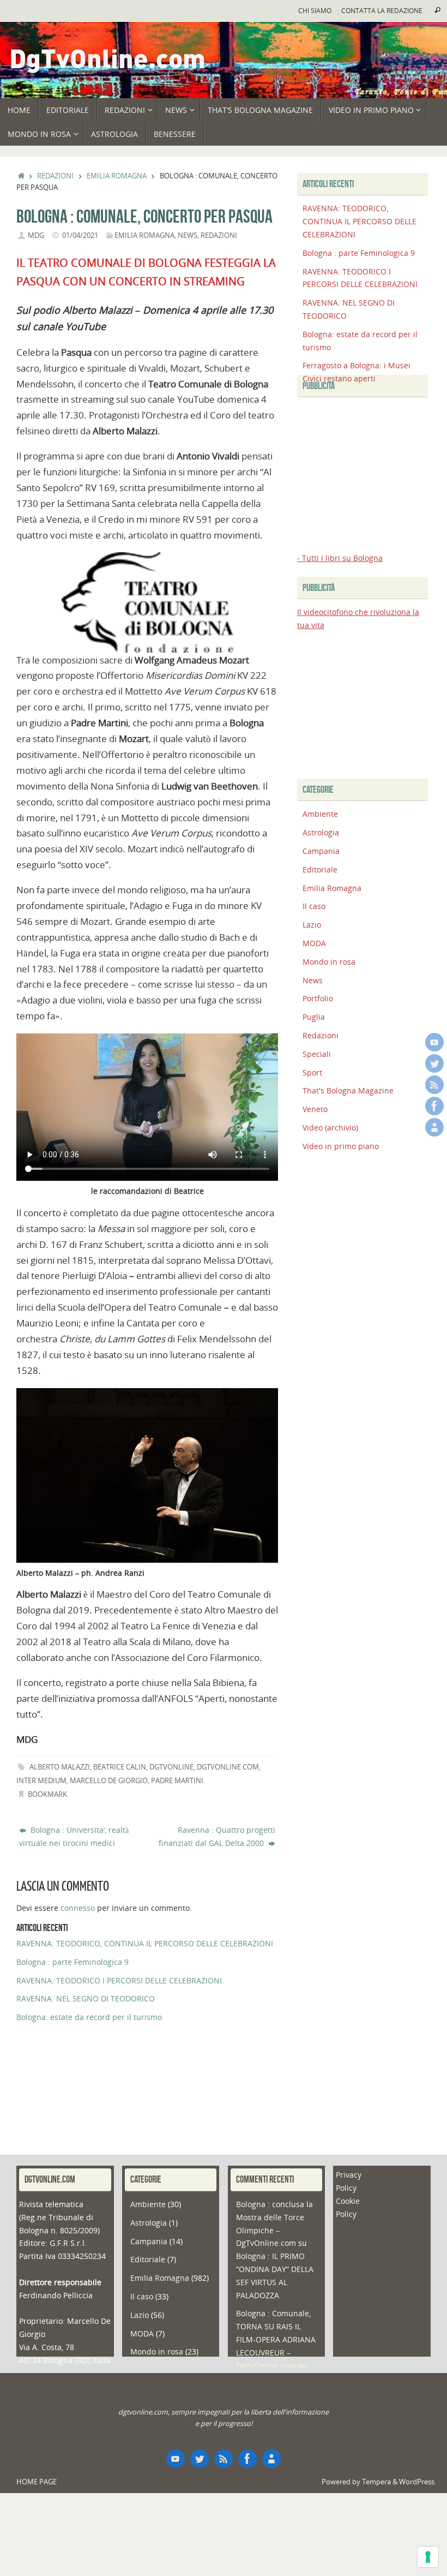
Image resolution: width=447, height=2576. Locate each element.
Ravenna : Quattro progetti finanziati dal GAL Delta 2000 (217, 1836)
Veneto (315, 1109)
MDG (36, 235)
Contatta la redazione (382, 10)
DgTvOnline (171, 1767)
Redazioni (55, 176)
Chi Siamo (315, 10)
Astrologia (321, 832)
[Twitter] (434, 1063)
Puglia (314, 1017)
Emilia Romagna (117, 176)
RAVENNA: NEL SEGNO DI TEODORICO (86, 1998)
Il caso (314, 906)
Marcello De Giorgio (109, 1781)
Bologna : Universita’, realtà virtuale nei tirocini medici (74, 1836)
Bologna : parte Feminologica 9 (73, 1962)
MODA (314, 943)
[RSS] (434, 1085)
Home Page (37, 2482)
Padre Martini (177, 1781)
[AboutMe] (434, 1127)
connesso (78, 1908)
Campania (321, 851)
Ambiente (320, 814)
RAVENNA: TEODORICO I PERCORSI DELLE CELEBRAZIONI (119, 1980)
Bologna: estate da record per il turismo (89, 2017)
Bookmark (47, 1794)
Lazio (312, 925)
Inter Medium (41, 1781)
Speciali (317, 1054)
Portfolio (318, 998)
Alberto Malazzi (60, 1767)
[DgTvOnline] (434, 1042)
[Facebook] (434, 1106)
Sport (312, 1072)
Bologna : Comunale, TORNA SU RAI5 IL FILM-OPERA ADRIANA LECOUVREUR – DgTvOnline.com (276, 2339)
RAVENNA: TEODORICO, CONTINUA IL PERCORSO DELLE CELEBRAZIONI (145, 1943)
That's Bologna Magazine (348, 1090)
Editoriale (320, 869)
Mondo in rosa (329, 962)
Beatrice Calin (120, 1767)
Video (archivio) (330, 1128)
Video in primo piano (341, 1146)
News (188, 235)
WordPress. (418, 2482)
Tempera (376, 2482)
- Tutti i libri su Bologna (340, 558)
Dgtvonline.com (228, 1767)
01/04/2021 (80, 235)
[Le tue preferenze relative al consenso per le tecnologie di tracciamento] (428, 2557)
